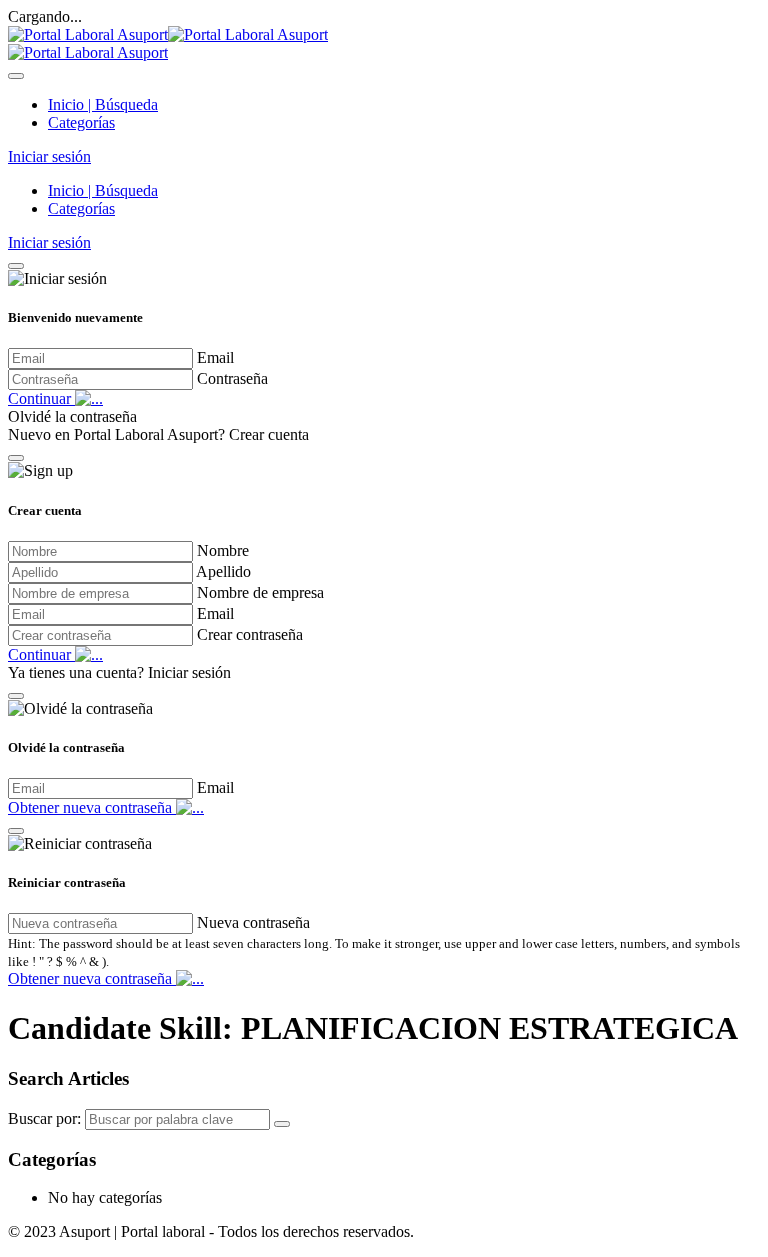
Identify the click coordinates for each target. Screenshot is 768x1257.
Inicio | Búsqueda (103, 104)
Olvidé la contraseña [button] (72, 416)
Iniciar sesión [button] (49, 156)
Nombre (223, 550)
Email (215, 357)
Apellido (223, 571)
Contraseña (232, 378)
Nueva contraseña (253, 922)
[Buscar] (282, 1124)
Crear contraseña (250, 634)
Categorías (81, 122)
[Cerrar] (16, 266)
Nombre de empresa (260, 592)
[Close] (16, 76)
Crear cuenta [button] (269, 434)
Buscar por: (44, 1118)
